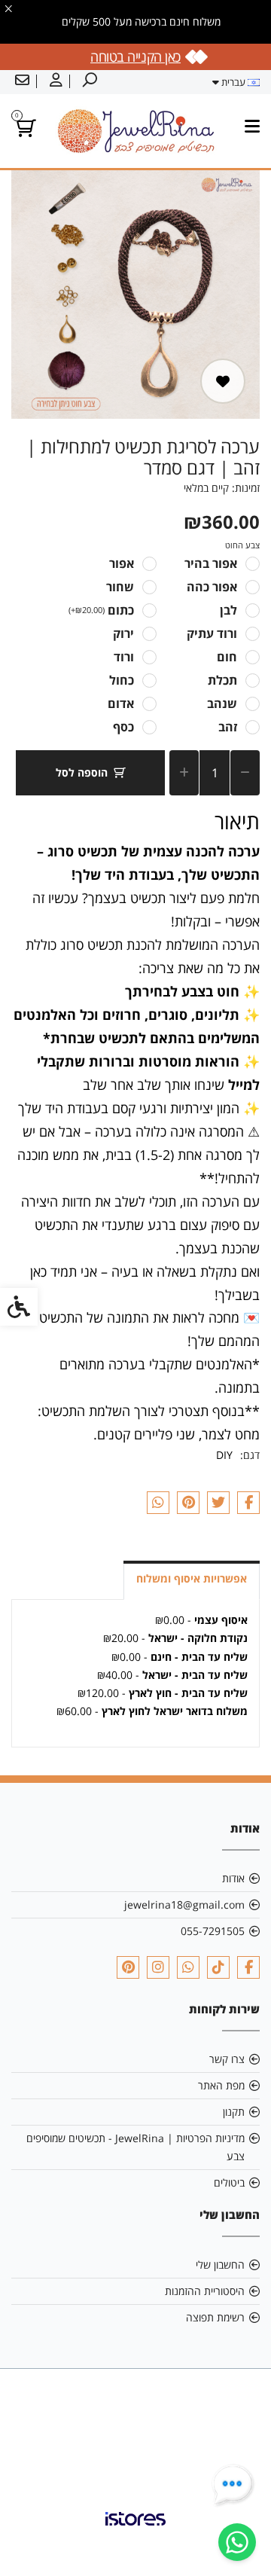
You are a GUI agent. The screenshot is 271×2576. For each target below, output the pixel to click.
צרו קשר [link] (227, 2059)
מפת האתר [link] (221, 2085)
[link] (237, 2542)
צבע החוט (242, 545)
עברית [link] (233, 82)
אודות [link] (233, 1878)
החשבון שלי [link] (220, 2265)
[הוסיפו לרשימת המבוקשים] (223, 381)
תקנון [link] (234, 2112)
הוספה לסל (82, 772)
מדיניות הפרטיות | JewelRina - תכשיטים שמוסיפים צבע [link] (135, 2147)
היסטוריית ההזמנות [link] (205, 2291)
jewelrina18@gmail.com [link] (184, 1905)
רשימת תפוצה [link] (215, 2317)
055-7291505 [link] (213, 1931)
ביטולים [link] (229, 2182)
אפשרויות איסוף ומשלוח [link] (192, 1578)
